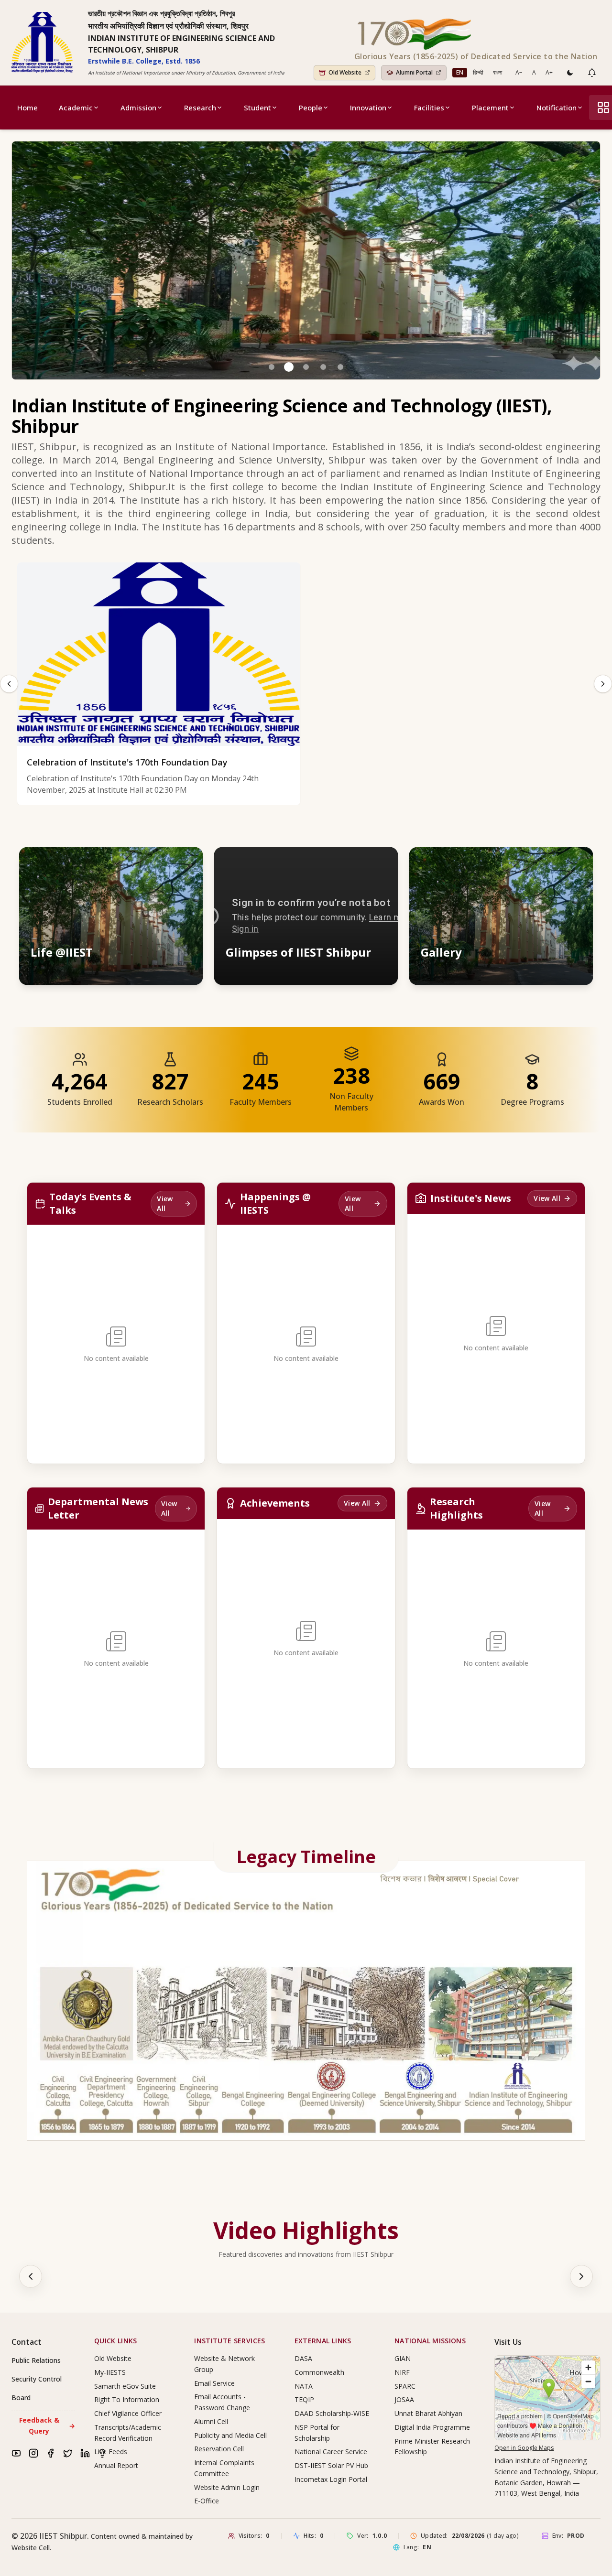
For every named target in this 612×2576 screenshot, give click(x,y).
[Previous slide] (9, 684)
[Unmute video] (361, 863)
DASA (303, 2358)
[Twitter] (68, 2453)
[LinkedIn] (85, 2453)
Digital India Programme (432, 2427)
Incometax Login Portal (331, 2479)
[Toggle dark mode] (570, 73)
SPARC (405, 2386)
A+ (549, 72)
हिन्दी (478, 72)
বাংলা (497, 72)
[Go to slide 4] (323, 367)
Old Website (113, 2358)
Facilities (429, 108)
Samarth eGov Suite (125, 2386)
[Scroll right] (581, 2276)
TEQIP (304, 2399)
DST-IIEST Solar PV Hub (331, 2465)
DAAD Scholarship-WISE (332, 2413)
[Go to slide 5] (340, 367)
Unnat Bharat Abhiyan (428, 2413)
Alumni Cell (211, 2421)
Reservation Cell (219, 2449)
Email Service (214, 2383)
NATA (304, 2386)
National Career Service (331, 2452)
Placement (490, 108)
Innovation (368, 108)
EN (460, 72)
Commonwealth (319, 2372)
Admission (138, 108)
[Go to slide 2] (289, 367)
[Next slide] (603, 684)
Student (257, 108)
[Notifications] (592, 73)
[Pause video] (339, 863)
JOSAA (404, 2399)
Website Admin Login (227, 2487)
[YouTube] (16, 2453)
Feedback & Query (47, 2425)
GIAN (403, 2358)
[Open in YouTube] (382, 863)
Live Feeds (111, 2452)
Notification (557, 108)
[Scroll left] (31, 2276)
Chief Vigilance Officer (128, 2413)
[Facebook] (51, 2453)
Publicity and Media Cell (230, 2435)
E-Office (207, 2501)
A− (519, 72)
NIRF (402, 2372)
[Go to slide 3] (306, 367)
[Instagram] (33, 2453)
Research (200, 108)
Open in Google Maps (524, 2448)
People (311, 108)
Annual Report (116, 2465)
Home (27, 108)
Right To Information (127, 2399)
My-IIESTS (110, 2372)
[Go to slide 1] (272, 367)
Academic (76, 108)
